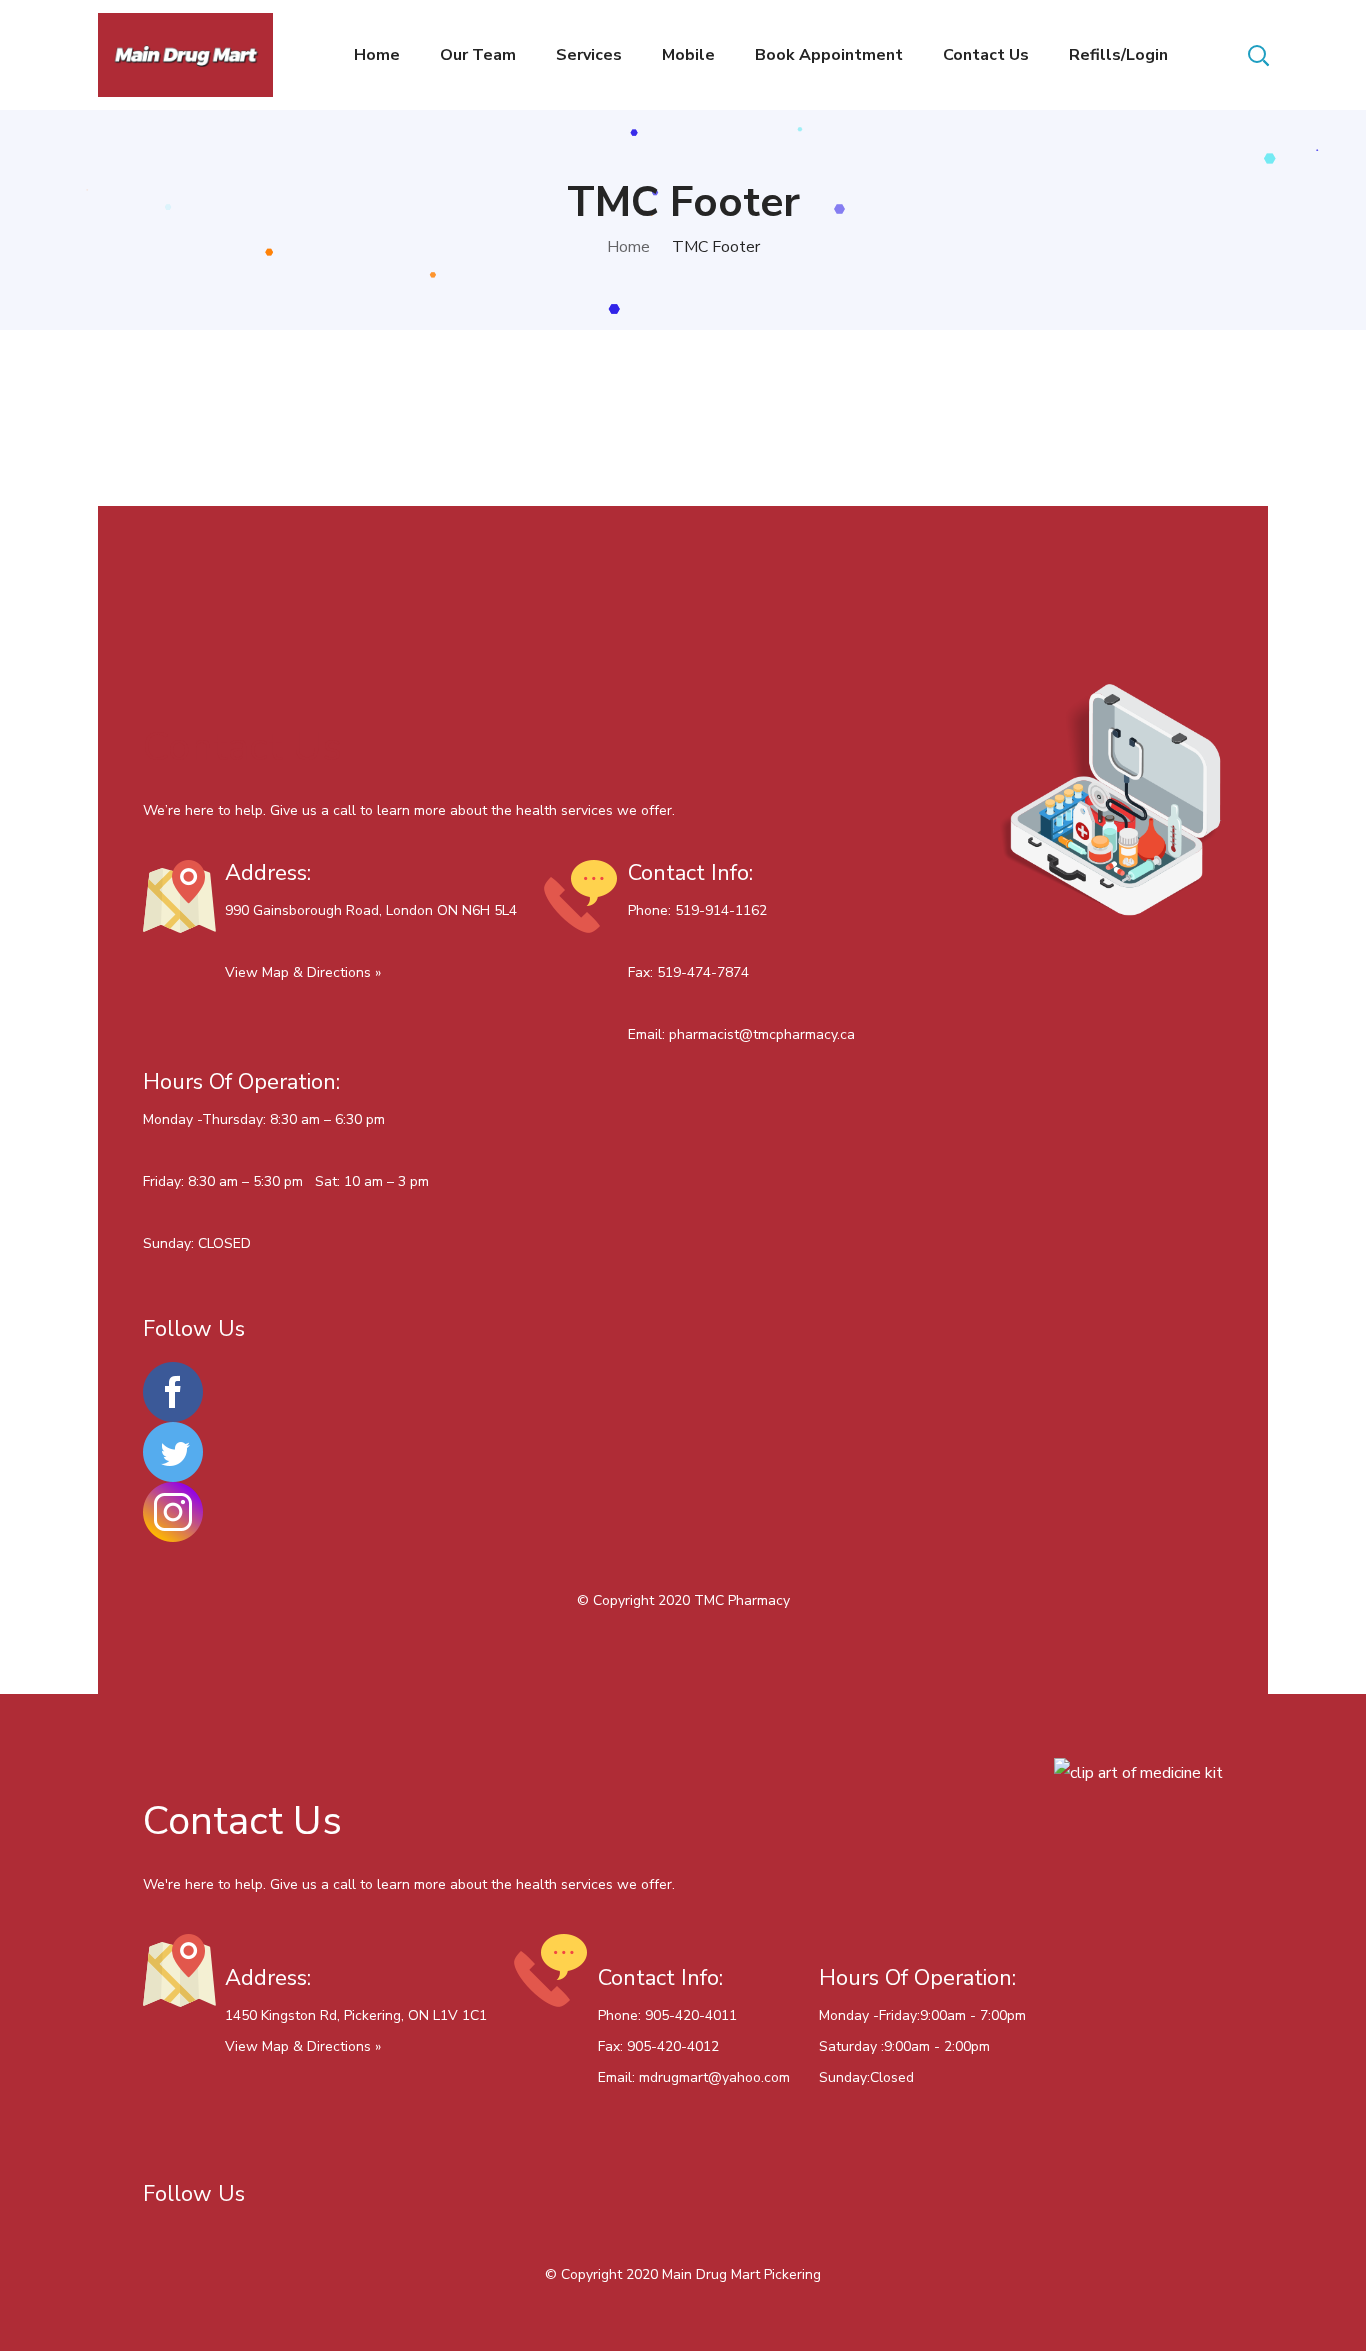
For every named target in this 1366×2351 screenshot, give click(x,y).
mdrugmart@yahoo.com (714, 2077)
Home (628, 247)
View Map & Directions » (303, 972)
